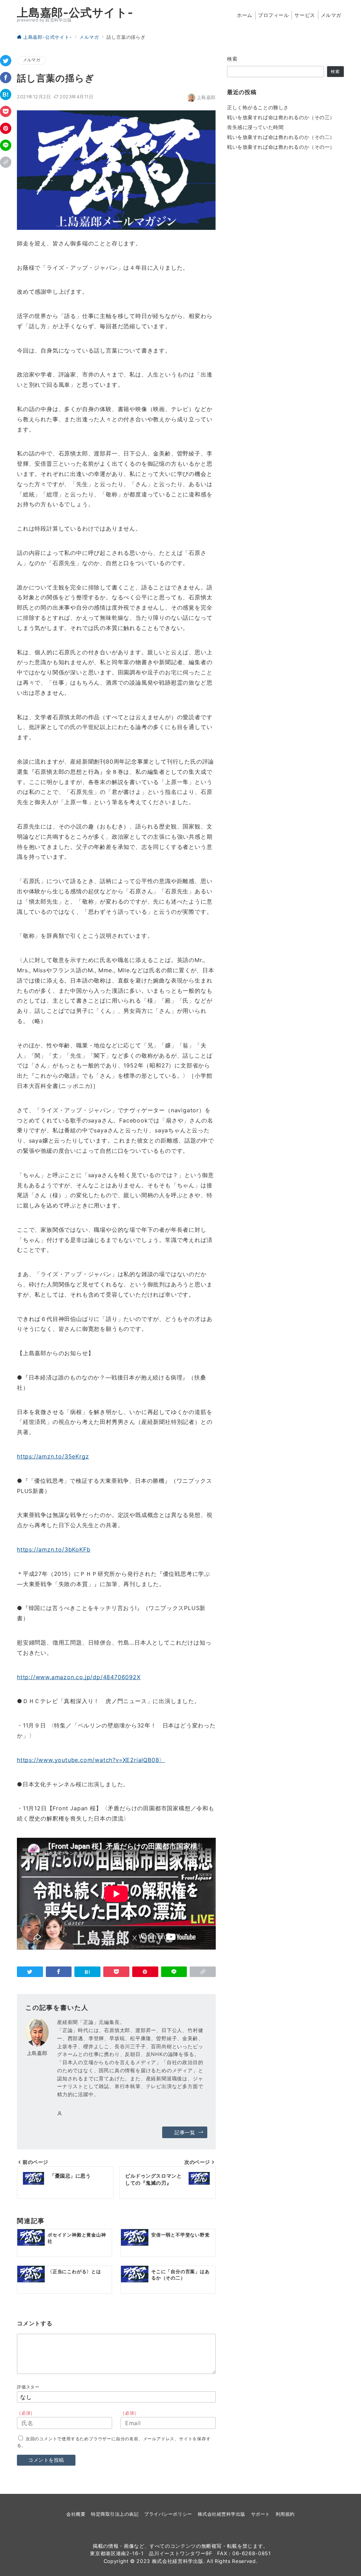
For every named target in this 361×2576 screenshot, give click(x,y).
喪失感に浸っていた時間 (255, 127)
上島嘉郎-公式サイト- (75, 13)
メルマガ (32, 60)
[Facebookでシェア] (6, 78)
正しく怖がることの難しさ (258, 107)
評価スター (28, 2387)
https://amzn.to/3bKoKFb (54, 1549)
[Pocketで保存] (6, 111)
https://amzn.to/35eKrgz (53, 1456)
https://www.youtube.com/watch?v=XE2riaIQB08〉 (91, 1760)
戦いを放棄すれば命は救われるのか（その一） (281, 147)
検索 (232, 59)
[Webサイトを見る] (60, 2114)
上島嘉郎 (206, 97)
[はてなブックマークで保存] (6, 94)
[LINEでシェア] (6, 145)
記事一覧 (185, 2132)
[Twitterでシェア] (6, 61)
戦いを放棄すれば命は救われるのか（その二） (281, 137)
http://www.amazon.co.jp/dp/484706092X (79, 1677)
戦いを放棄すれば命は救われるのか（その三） (281, 117)
